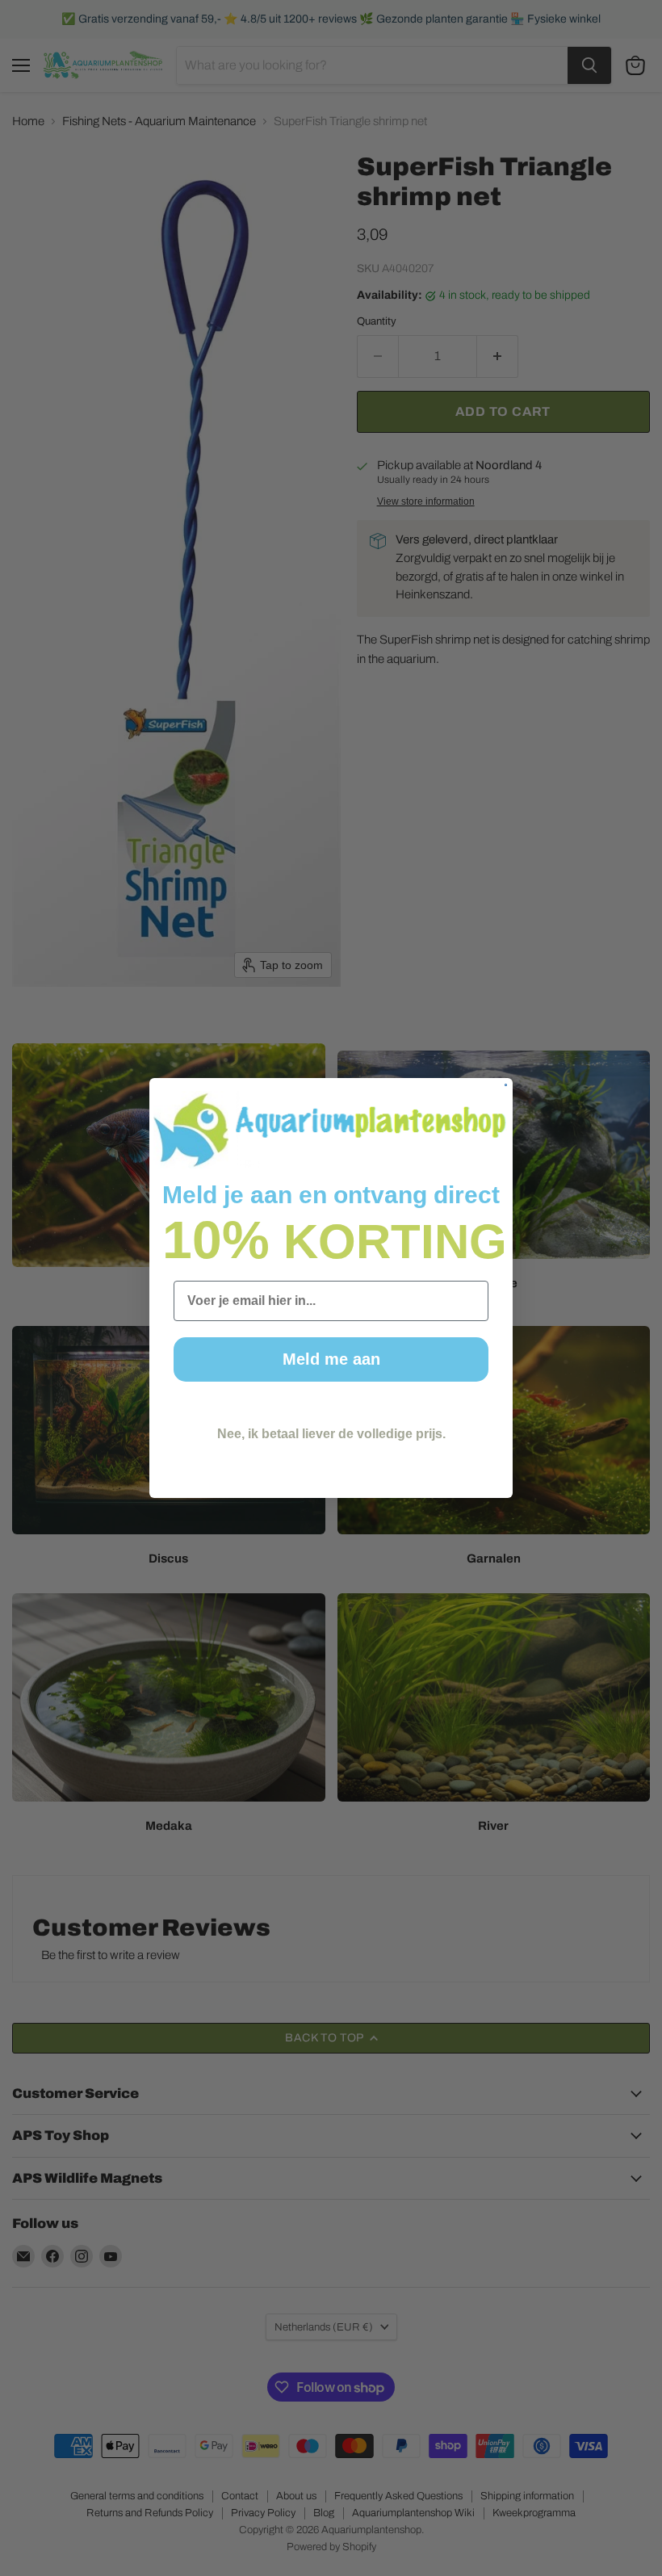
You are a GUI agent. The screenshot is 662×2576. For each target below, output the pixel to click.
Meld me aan (331, 1359)
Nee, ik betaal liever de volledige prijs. (331, 1434)
